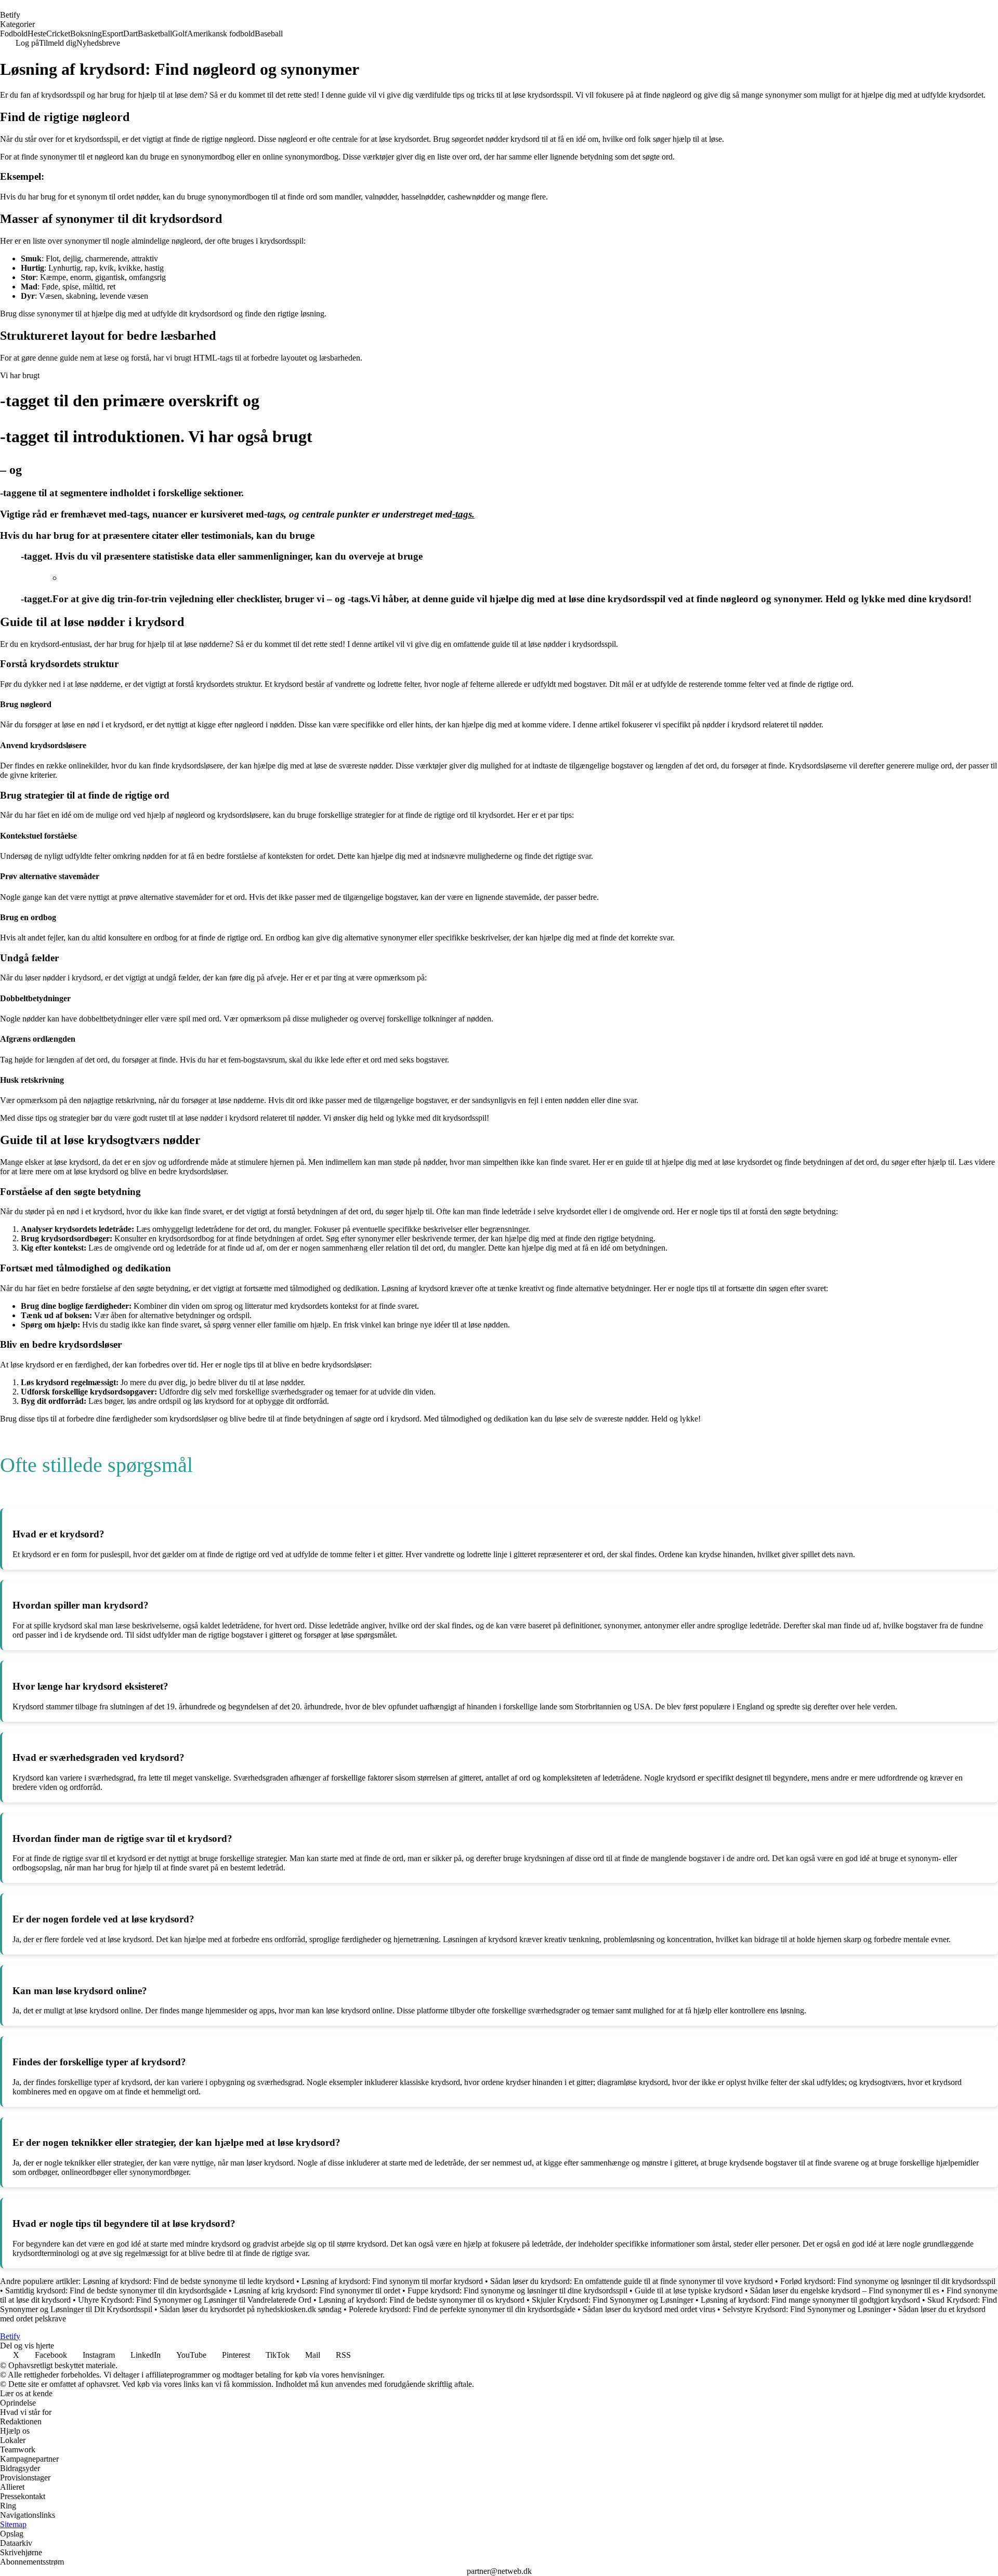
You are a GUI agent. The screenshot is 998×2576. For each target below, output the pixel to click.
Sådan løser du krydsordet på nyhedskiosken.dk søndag (251, 2309)
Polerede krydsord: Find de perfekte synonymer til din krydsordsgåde (462, 2309)
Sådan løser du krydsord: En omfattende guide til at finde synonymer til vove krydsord (632, 2281)
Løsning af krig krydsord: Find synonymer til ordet (317, 2290)
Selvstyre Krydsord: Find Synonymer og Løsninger (807, 2309)
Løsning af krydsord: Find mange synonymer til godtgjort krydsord (810, 2300)
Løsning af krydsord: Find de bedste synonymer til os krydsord (422, 2300)
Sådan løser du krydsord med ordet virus (649, 2309)
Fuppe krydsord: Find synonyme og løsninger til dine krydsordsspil (517, 2290)
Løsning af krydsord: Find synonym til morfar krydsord (392, 2281)
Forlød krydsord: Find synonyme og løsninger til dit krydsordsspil (888, 2281)
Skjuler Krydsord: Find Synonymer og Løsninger (613, 2300)
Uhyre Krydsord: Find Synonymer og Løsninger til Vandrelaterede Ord (195, 2300)
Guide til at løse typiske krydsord (689, 2290)
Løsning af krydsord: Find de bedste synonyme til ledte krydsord (188, 2281)
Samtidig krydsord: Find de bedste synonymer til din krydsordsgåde (116, 2290)
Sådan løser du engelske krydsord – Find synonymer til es (845, 2290)
